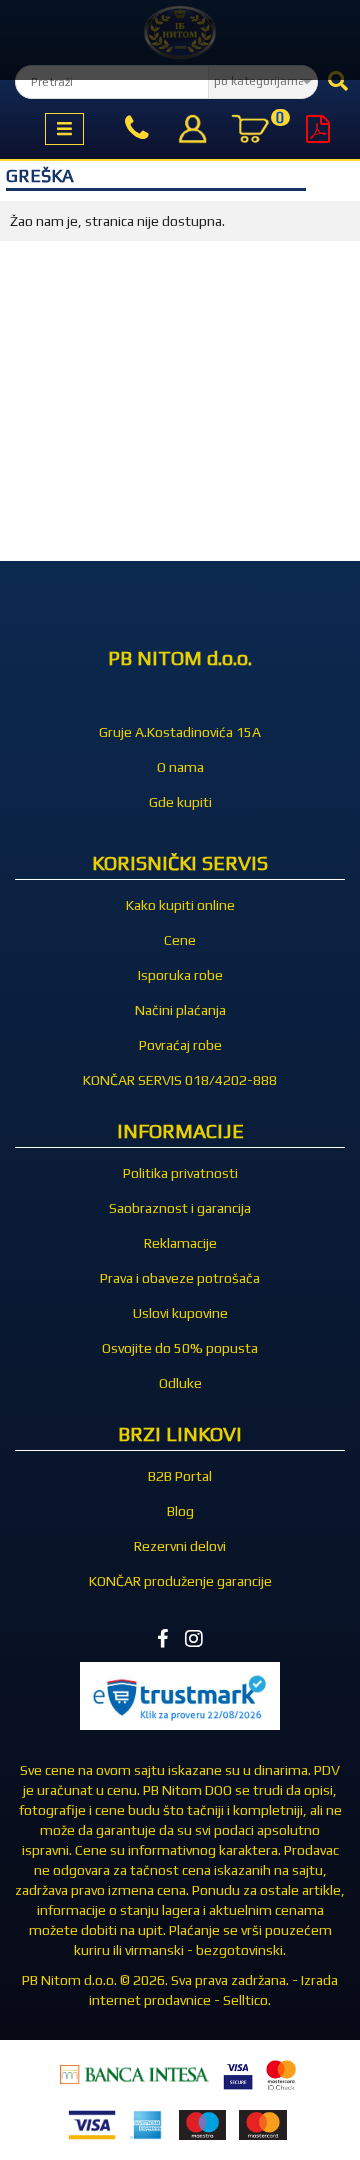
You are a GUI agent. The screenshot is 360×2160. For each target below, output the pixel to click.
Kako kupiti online (180, 905)
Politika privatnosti (180, 1173)
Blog (180, 1511)
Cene (180, 940)
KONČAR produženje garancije (180, 1581)
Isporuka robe (180, 975)
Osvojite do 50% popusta (180, 1348)
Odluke (180, 1383)
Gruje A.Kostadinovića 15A (180, 732)
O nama (180, 767)
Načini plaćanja (180, 1010)
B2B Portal (180, 1476)
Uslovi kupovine (180, 1313)
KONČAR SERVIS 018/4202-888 (180, 1080)
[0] (250, 131)
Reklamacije (180, 1243)
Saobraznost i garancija (180, 1208)
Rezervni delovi (180, 1546)
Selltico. (247, 2000)
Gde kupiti (180, 802)
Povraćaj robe (180, 1045)
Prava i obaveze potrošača (180, 1278)
